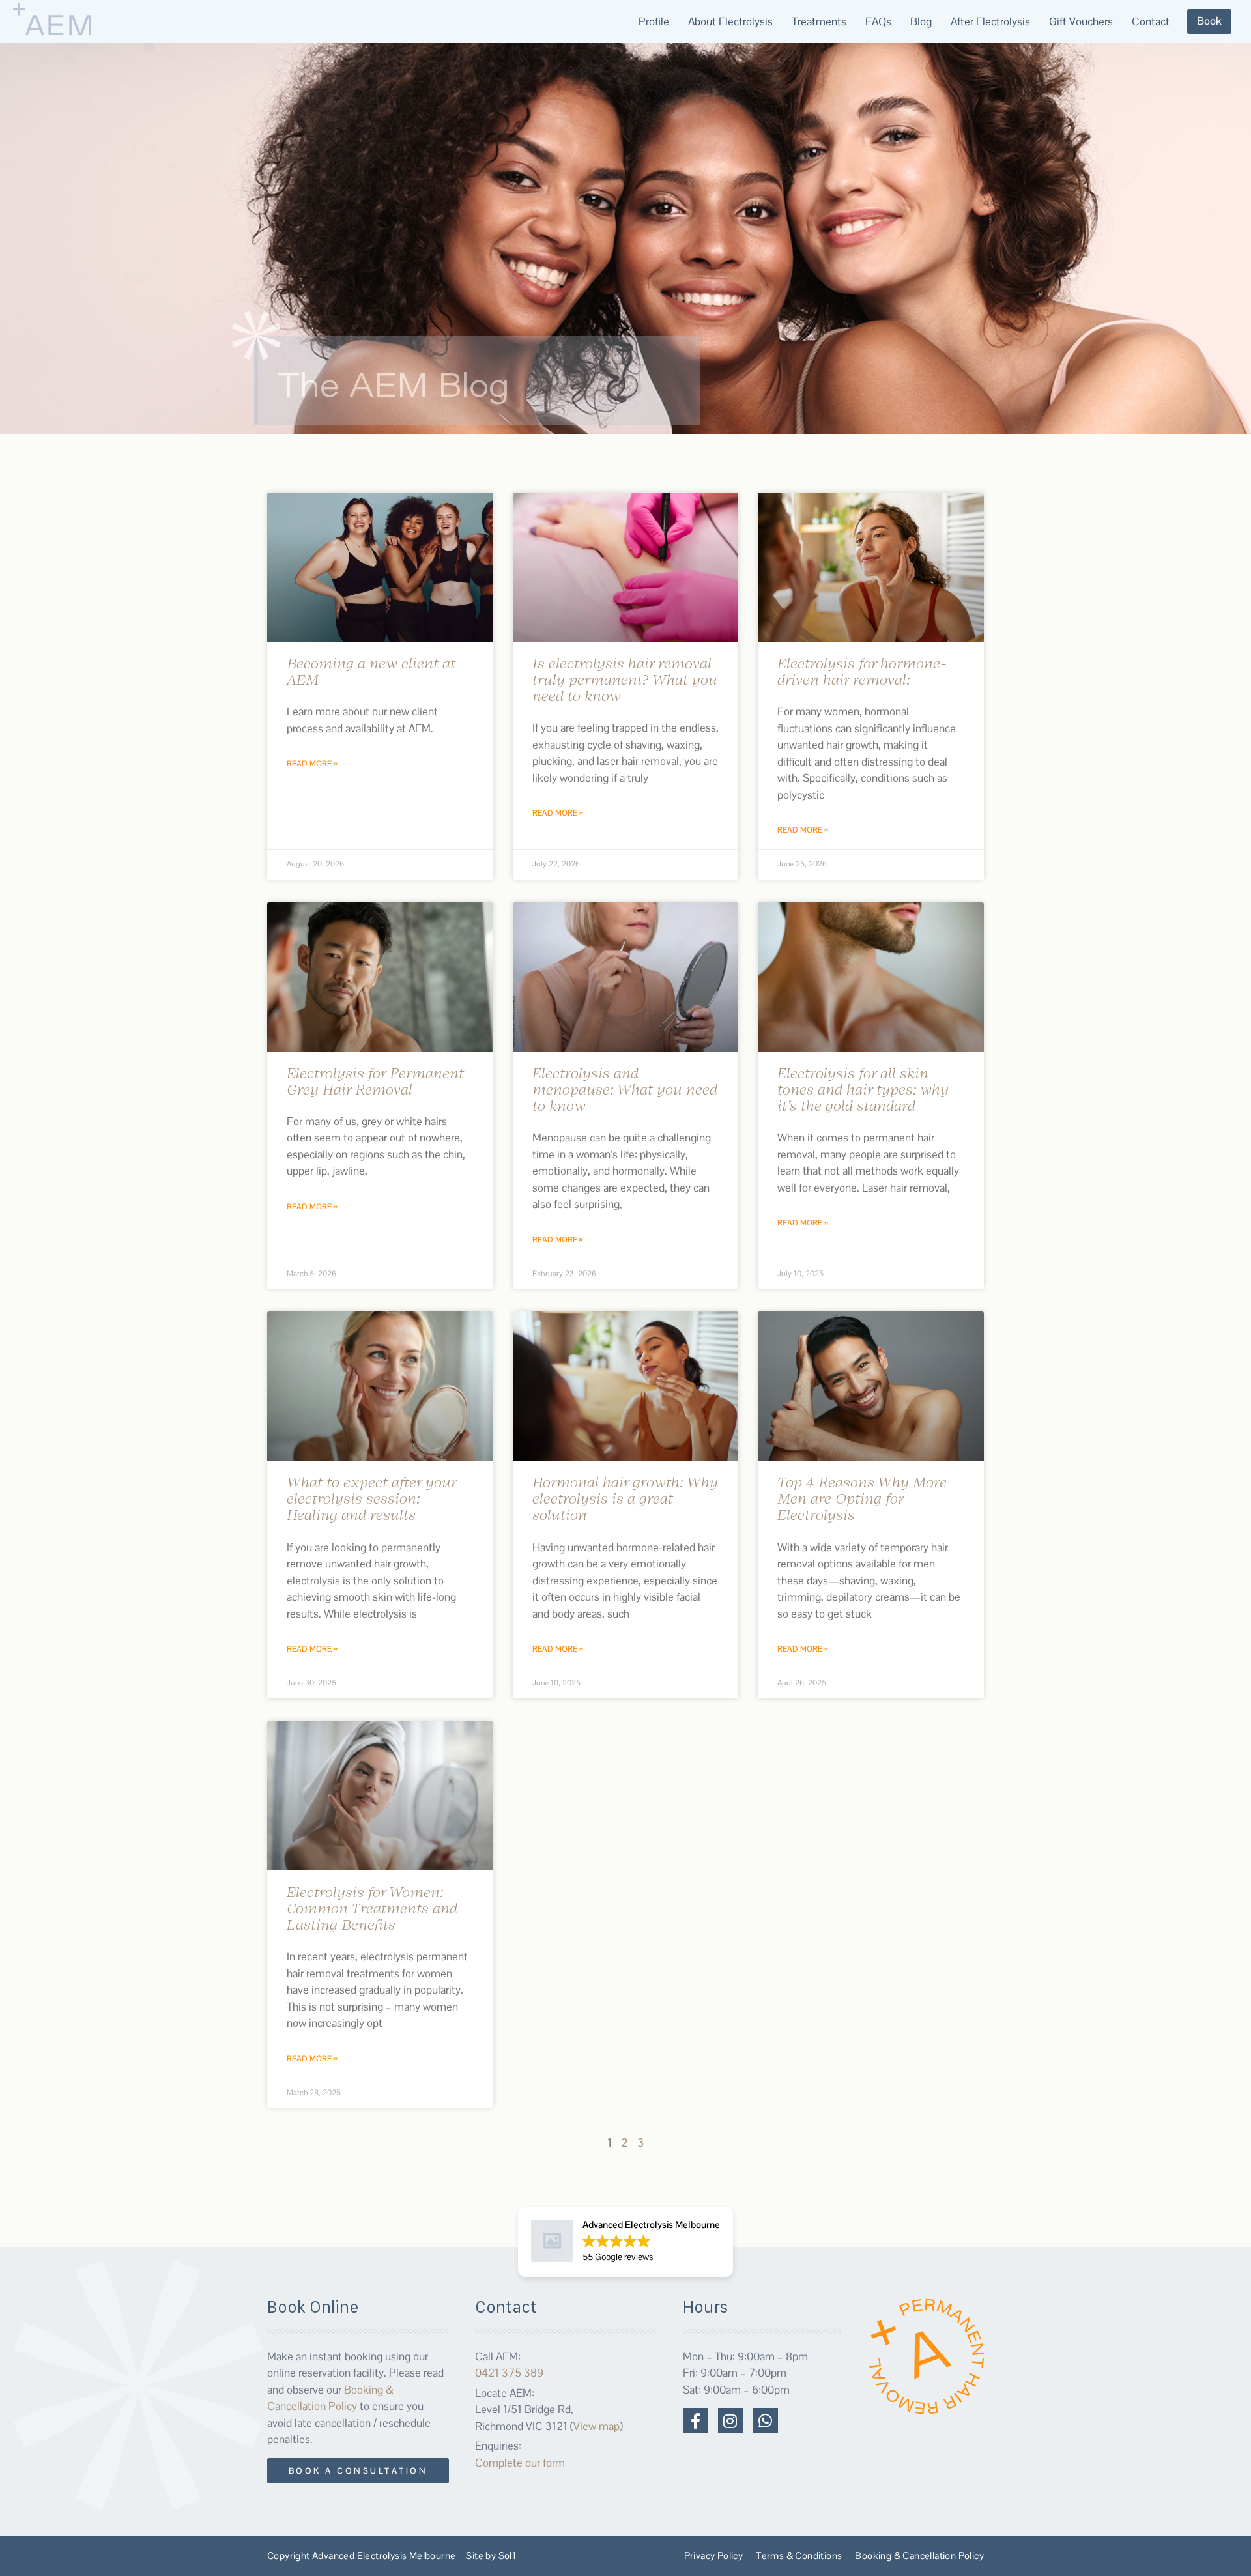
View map (597, 2426)
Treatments (819, 21)
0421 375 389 (509, 2373)
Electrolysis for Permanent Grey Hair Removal (375, 1081)
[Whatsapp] (765, 2420)
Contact (1151, 21)
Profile (654, 21)
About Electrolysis (730, 21)
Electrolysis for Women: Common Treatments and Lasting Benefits (372, 1908)
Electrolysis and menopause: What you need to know (625, 1089)
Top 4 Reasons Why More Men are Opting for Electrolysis (862, 1498)
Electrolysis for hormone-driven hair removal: (862, 671)
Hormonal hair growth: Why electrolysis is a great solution (625, 1498)
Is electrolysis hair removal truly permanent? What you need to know (625, 679)
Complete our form (520, 2463)
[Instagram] (730, 2420)
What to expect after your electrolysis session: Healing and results (371, 1498)
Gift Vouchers (1081, 21)
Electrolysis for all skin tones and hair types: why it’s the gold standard (863, 1089)
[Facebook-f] (695, 2420)
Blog (921, 21)
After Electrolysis (990, 21)
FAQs (878, 21)
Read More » (312, 764)
